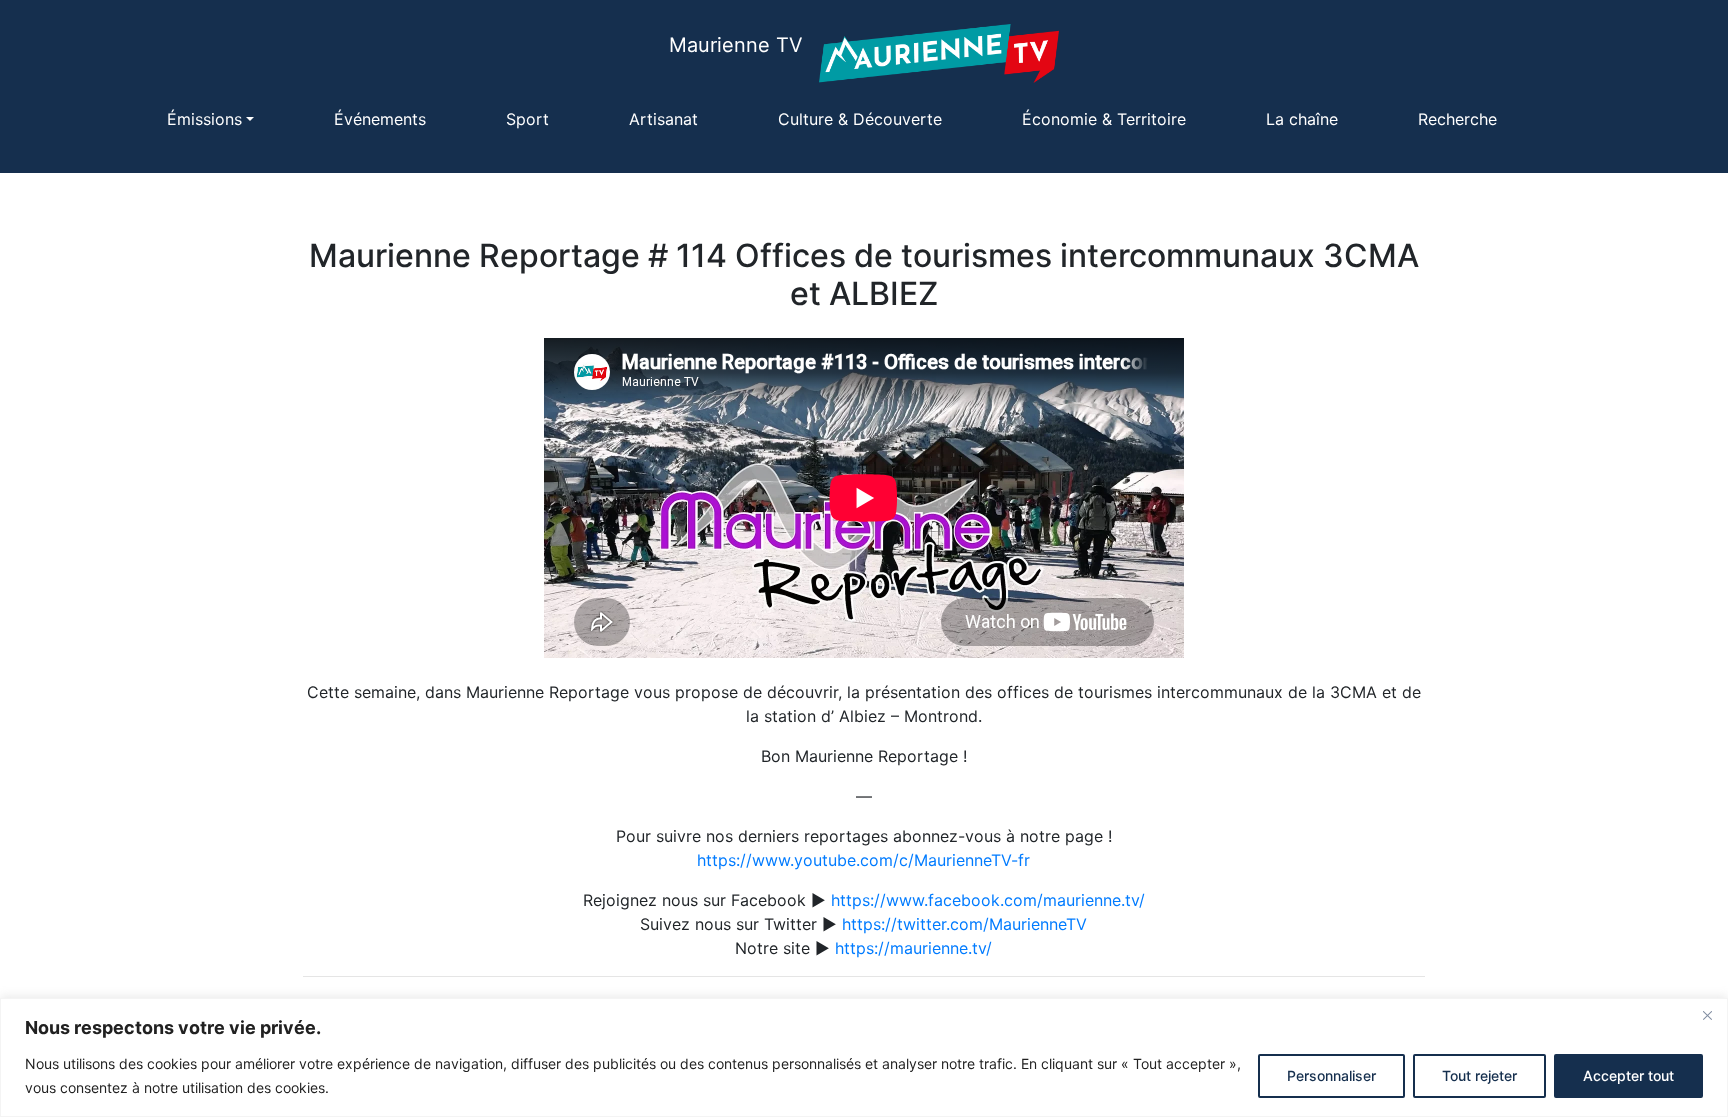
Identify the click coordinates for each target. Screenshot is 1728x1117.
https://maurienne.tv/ (913, 948)
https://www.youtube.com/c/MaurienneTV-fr (863, 860)
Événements (380, 119)
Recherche (1457, 119)
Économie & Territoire (1104, 119)
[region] (864, 1057)
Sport (527, 119)
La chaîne (1302, 119)
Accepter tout (1628, 1075)
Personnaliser (1331, 1075)
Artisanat (663, 119)
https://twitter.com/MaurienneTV (964, 924)
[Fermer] (1707, 1015)
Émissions (204, 119)
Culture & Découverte (860, 119)
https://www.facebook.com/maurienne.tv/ (988, 900)
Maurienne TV (736, 45)
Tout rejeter (1479, 1075)
